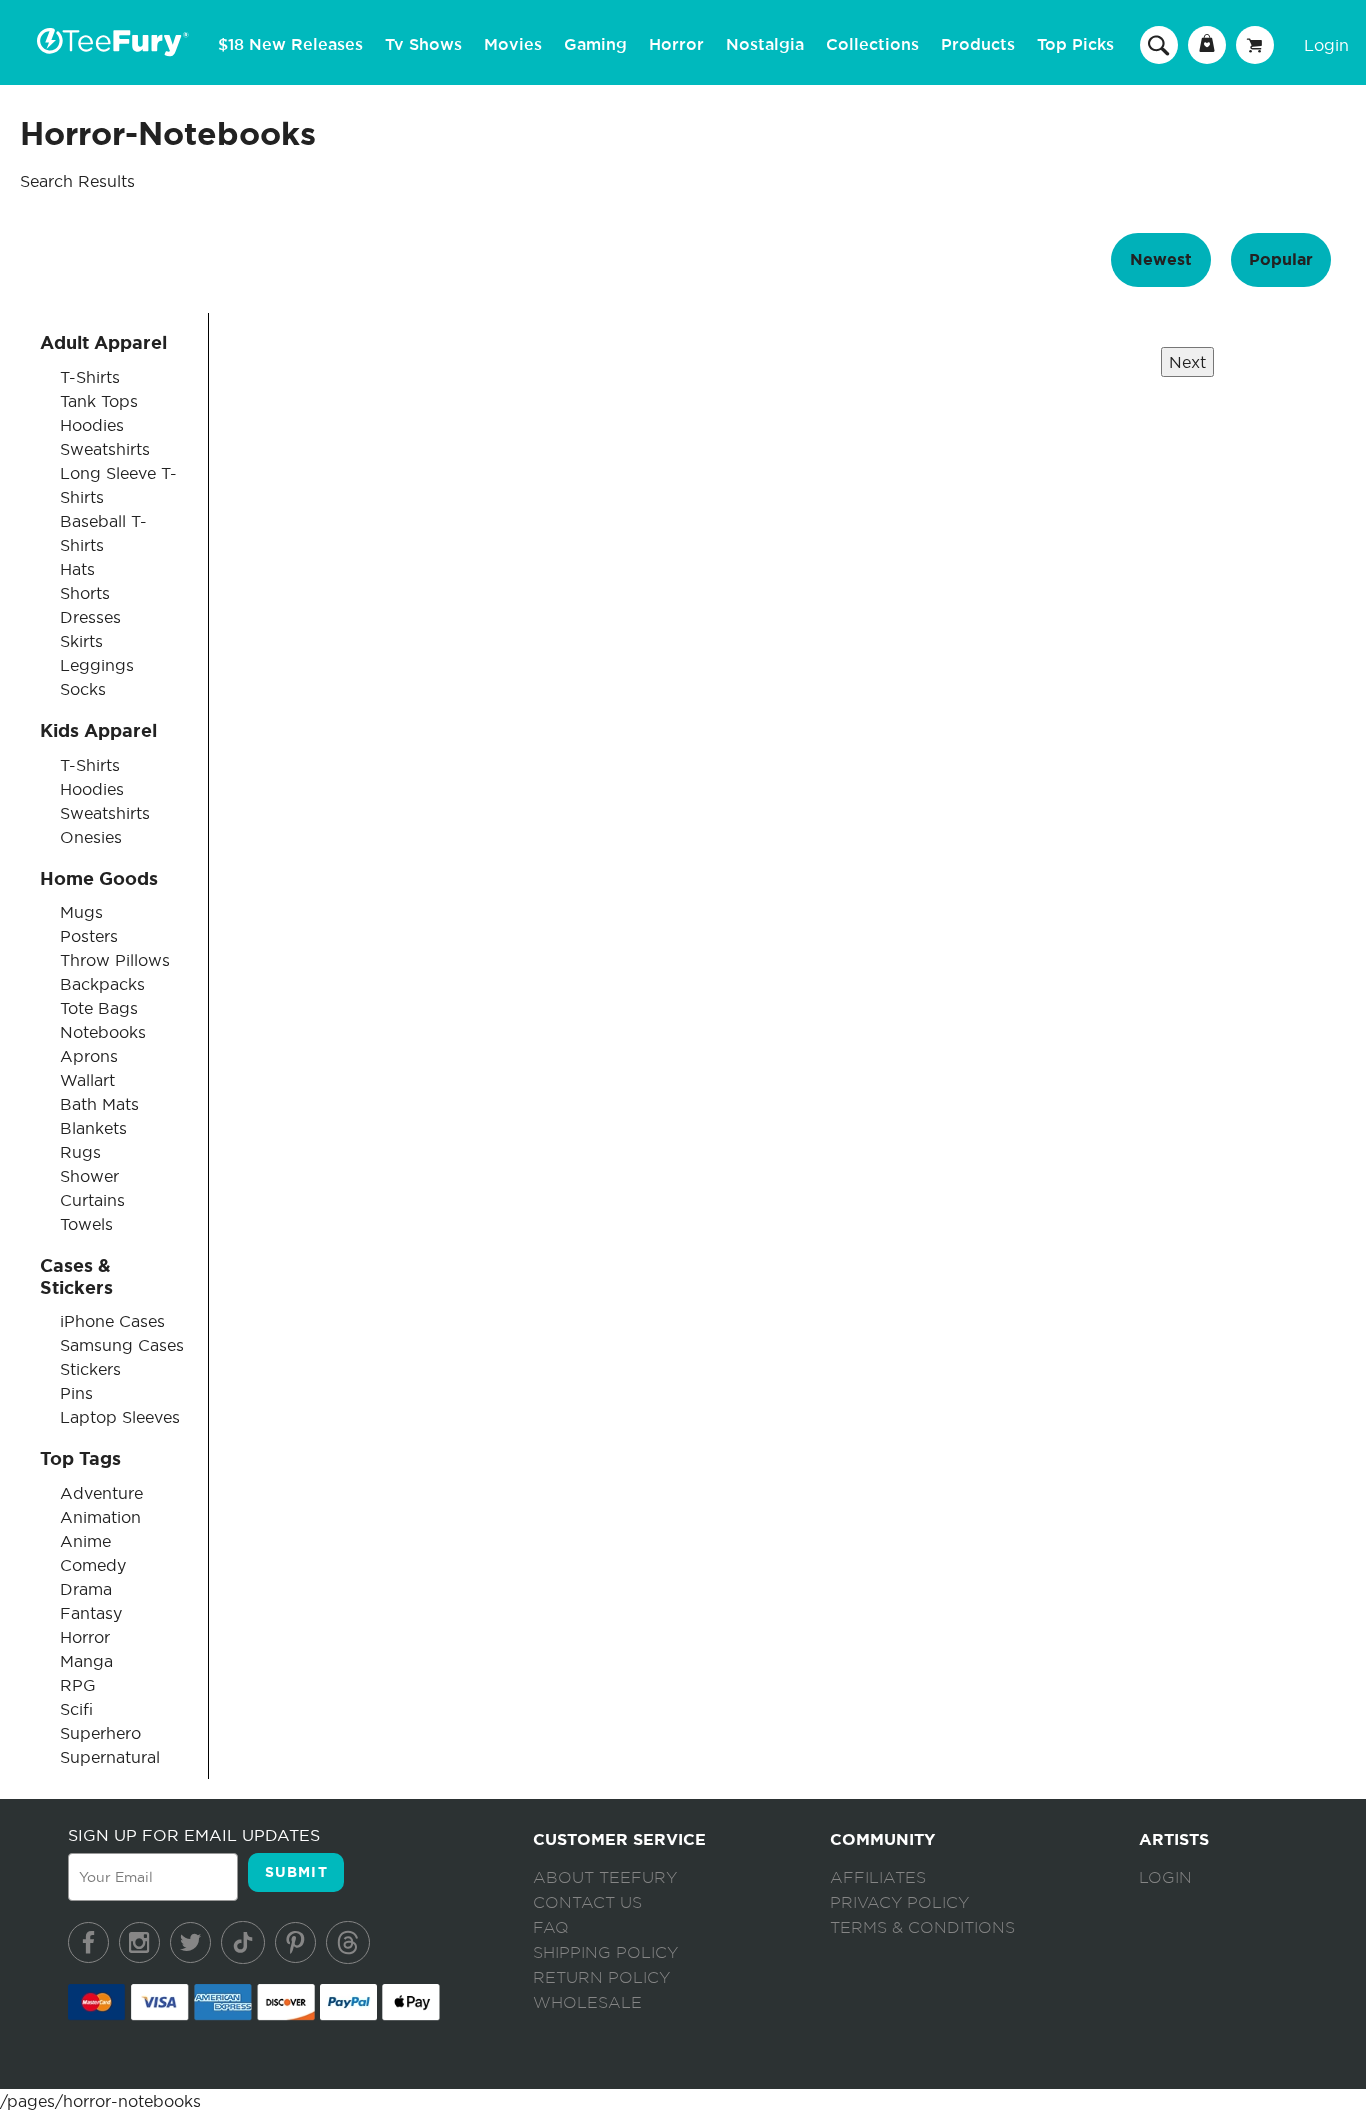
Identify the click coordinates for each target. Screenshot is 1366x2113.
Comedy (93, 1565)
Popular (1281, 259)
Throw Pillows (115, 960)
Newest (1161, 259)
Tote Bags (99, 1008)
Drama (86, 1589)
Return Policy (601, 1978)
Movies (513, 45)
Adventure (101, 1493)
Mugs (81, 912)
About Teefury (605, 1878)
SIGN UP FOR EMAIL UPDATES (194, 1835)
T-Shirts (90, 377)
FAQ (551, 1928)
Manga (86, 1661)
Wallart (87, 1080)
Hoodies (92, 425)
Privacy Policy (899, 1903)
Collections (872, 45)
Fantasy (91, 1613)
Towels (86, 1224)
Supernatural (110, 1757)
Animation (100, 1517)
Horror (676, 45)
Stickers (90, 1369)
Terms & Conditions (922, 1928)
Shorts (85, 593)
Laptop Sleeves (120, 1417)
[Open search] (1159, 44)
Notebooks (103, 1032)
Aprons (89, 1056)
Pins (76, 1393)
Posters (89, 936)
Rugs (80, 1152)
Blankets (93, 1128)
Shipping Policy (605, 1953)
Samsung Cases (122, 1345)
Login (1326, 45)
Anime (85, 1541)
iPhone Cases (112, 1321)
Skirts (81, 641)
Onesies (91, 837)
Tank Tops (99, 401)
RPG (78, 1685)
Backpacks (102, 984)
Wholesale (587, 2003)
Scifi (76, 1709)
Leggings (97, 665)
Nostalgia (765, 45)
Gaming (595, 45)
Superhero (100, 1733)
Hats (77, 569)
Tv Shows (423, 45)
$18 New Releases (290, 45)
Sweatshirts (105, 449)
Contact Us (587, 1903)
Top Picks (1075, 45)
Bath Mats (99, 1104)
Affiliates (878, 1878)
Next (1187, 362)
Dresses (90, 617)
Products (978, 45)
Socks (83, 689)
